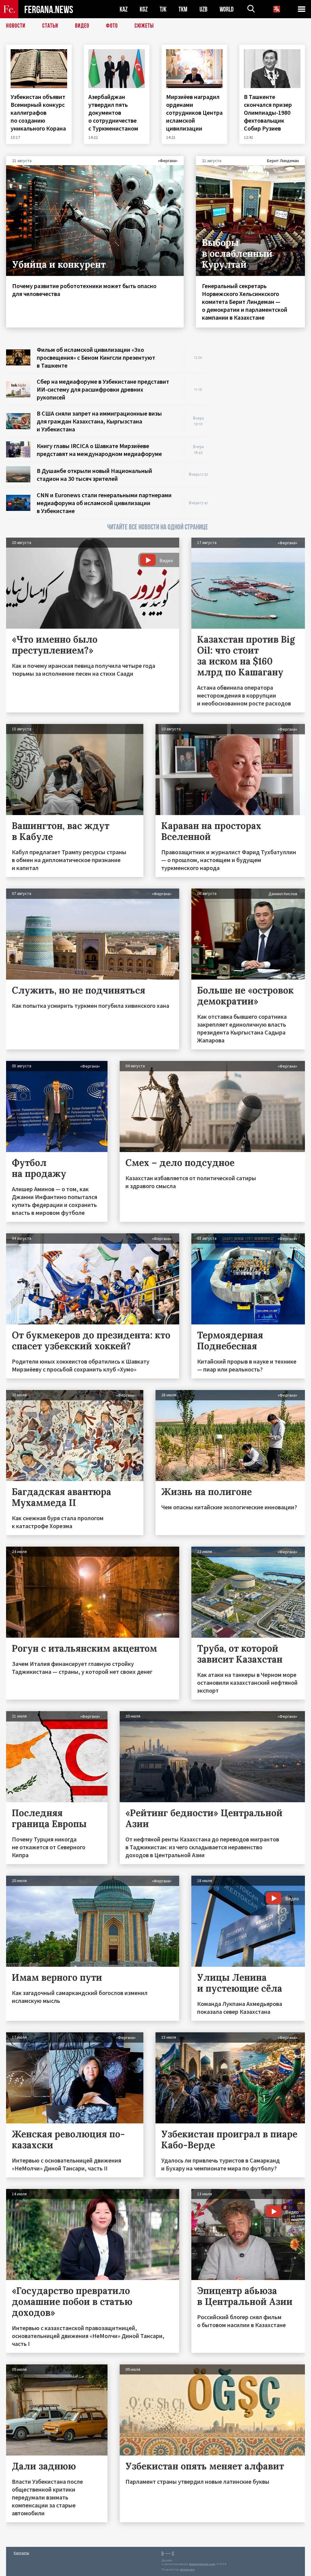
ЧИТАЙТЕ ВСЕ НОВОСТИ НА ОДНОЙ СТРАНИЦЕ (158, 527)
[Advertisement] (262, 384)
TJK (163, 9)
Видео (82, 26)
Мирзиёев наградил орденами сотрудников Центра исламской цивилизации (194, 112)
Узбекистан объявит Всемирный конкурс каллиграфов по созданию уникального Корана (39, 112)
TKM (183, 9)
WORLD (227, 9)
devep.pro (187, 2569)
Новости (16, 26)
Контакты (21, 2553)
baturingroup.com (202, 2564)
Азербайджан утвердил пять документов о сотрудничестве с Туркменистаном (114, 112)
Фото (112, 26)
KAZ (124, 9)
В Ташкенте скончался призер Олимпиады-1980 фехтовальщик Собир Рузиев (268, 112)
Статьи (50, 26)
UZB (203, 9)
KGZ (144, 9)
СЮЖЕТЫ (144, 26)
